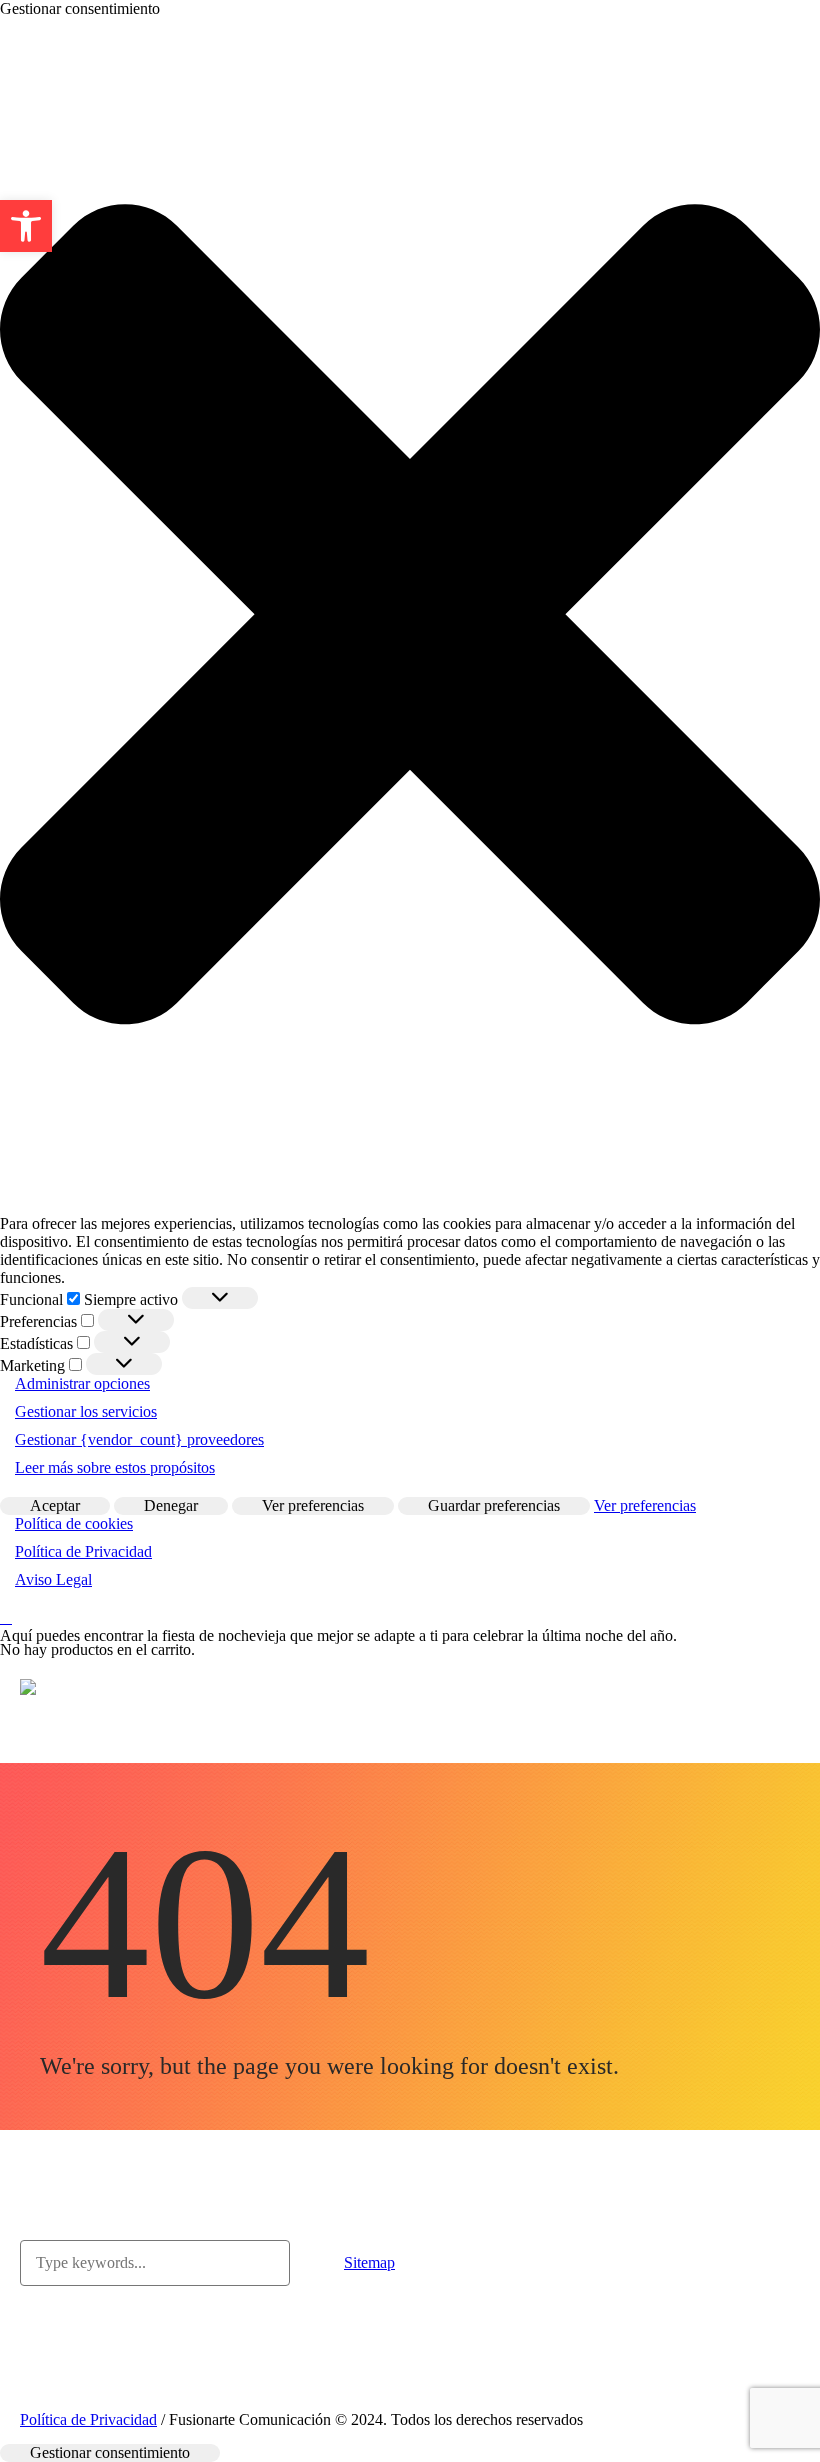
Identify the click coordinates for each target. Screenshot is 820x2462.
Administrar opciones (82, 1383)
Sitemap (369, 2262)
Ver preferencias (313, 1505)
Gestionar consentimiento (110, 2452)
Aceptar (55, 1505)
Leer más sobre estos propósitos (115, 1467)
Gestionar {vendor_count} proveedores (139, 1439)
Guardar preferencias (494, 1505)
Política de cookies (74, 1523)
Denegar (171, 1505)
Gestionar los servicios (86, 1411)
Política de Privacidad (83, 1551)
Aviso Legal (53, 1579)
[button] (26, 226)
